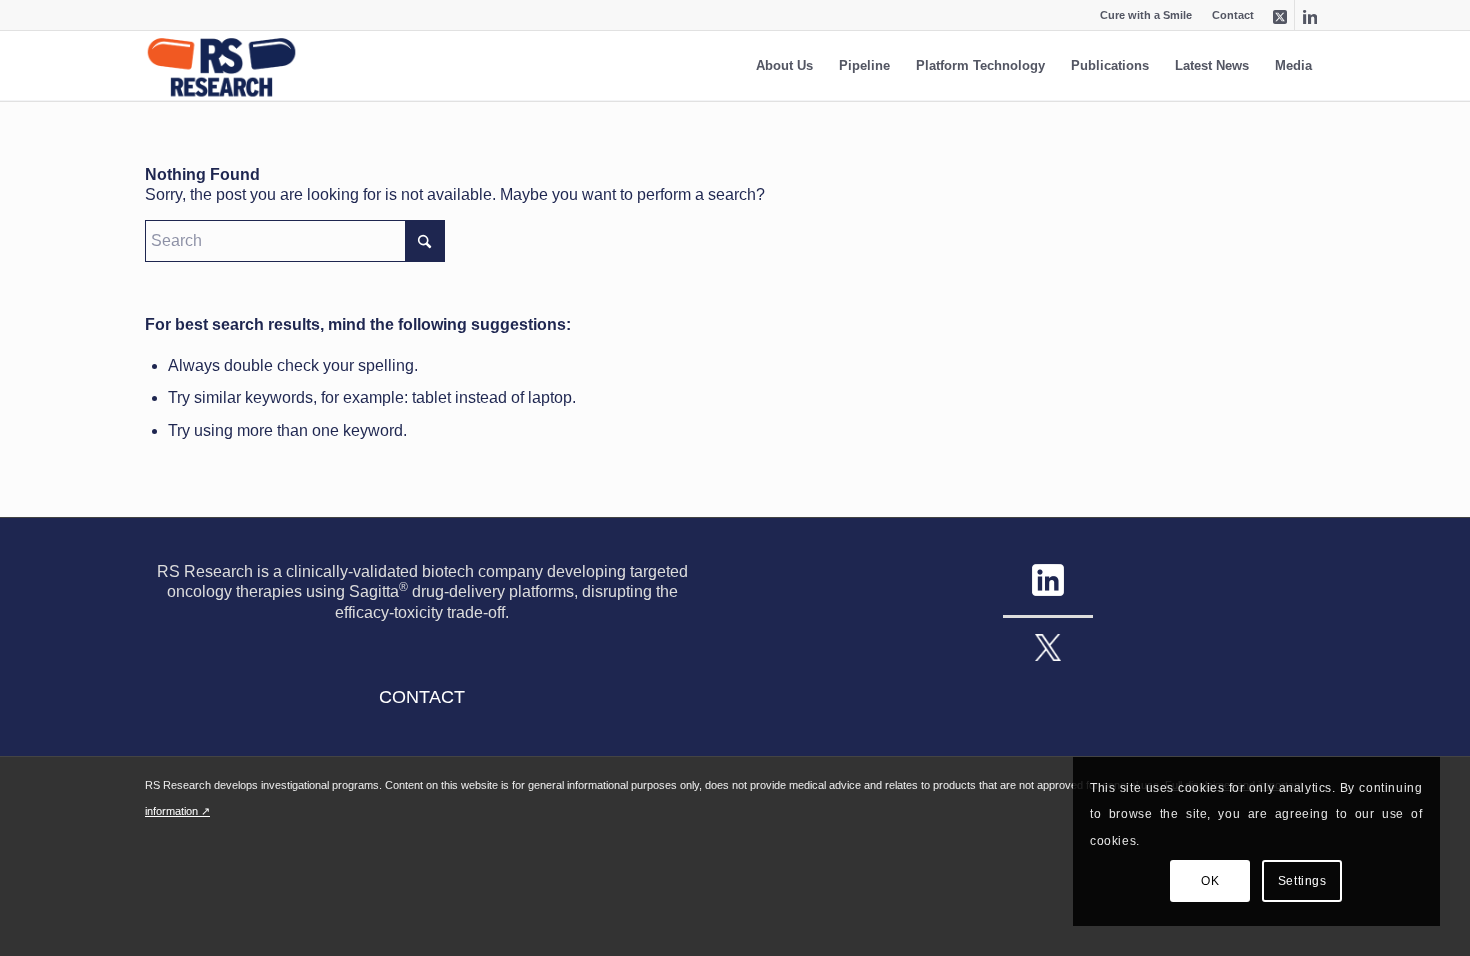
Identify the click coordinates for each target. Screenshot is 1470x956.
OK (1210, 881)
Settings (1302, 881)
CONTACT (422, 697)
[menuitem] (1228, 15)
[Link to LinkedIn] (1310, 15)
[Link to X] (1279, 15)
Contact (1233, 15)
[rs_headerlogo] (221, 66)
